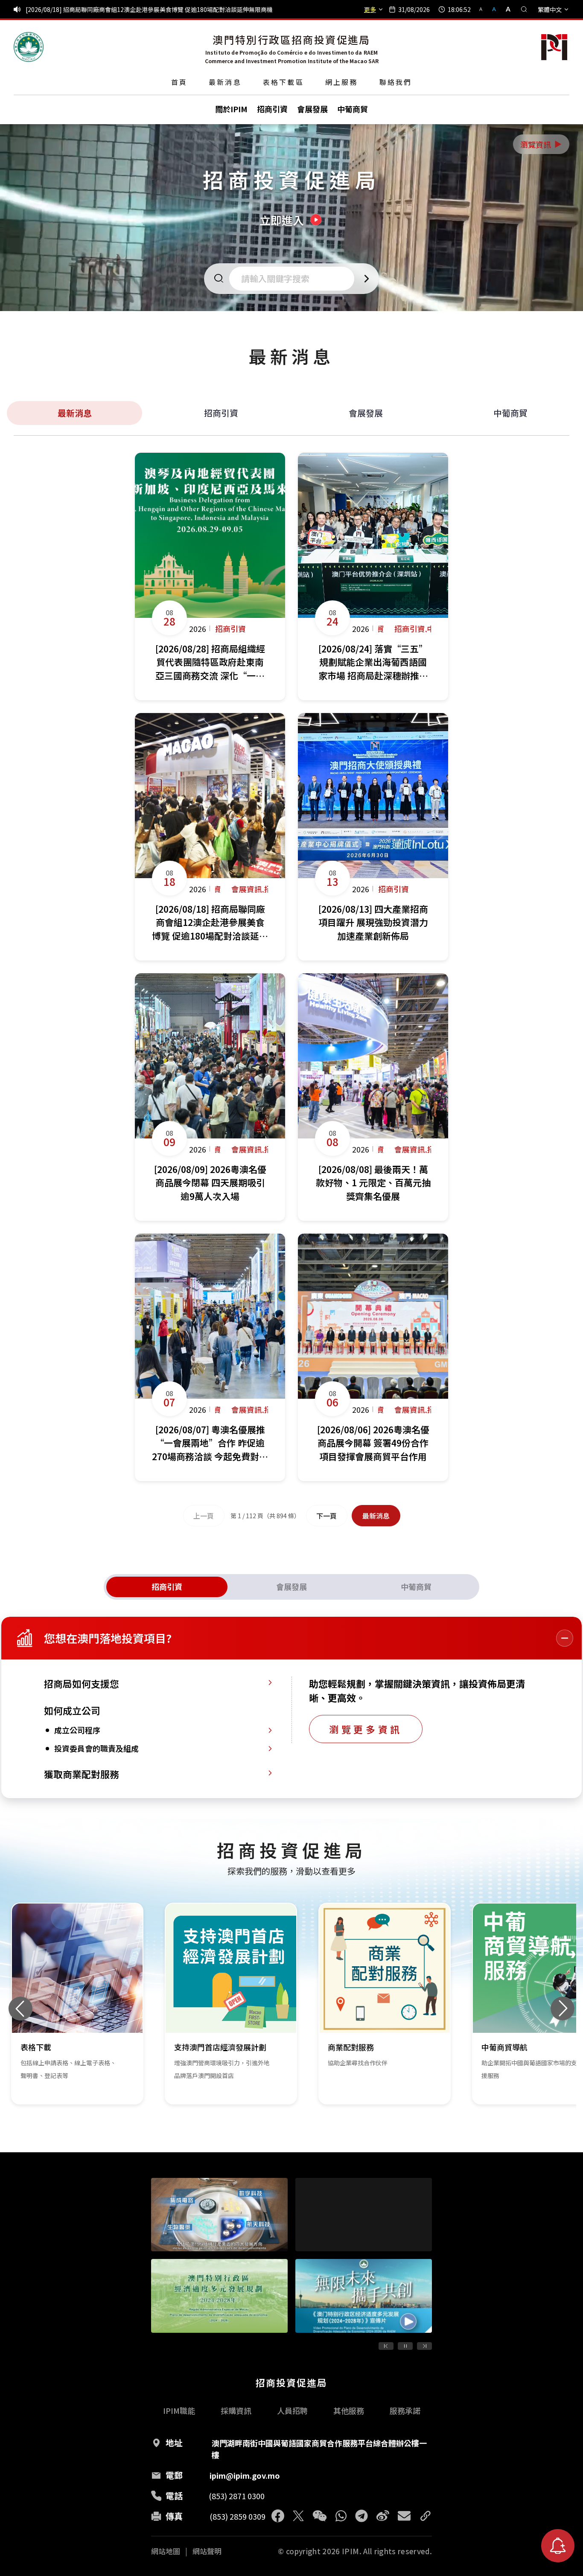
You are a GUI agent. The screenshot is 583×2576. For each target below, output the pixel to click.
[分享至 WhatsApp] (341, 2516)
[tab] (167, 1587)
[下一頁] (424, 2346)
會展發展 (366, 413)
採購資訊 (236, 2410)
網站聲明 (207, 2551)
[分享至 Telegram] (361, 2516)
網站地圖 (166, 2551)
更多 (370, 9)
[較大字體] (505, 9)
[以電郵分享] (404, 2516)
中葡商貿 (510, 413)
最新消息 (225, 82)
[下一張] (563, 2008)
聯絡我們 (396, 82)
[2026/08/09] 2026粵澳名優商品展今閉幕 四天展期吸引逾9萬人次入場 (119, 9)
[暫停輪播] (405, 2346)
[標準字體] (495, 9)
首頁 (179, 82)
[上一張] (20, 2008)
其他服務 (349, 2410)
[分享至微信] (320, 2516)
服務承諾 (405, 2410)
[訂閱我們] (558, 2546)
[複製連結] (426, 2516)
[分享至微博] (383, 2516)
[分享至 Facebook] (278, 2516)
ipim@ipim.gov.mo (245, 2475)
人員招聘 (292, 2410)
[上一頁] (386, 2346)
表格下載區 (283, 82)
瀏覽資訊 (542, 144)
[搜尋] (524, 9)
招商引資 (221, 413)
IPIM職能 (179, 2410)
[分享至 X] (298, 2516)
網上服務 (342, 82)
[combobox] (294, 279)
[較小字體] (484, 9)
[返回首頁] (29, 47)
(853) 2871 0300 (237, 2496)
